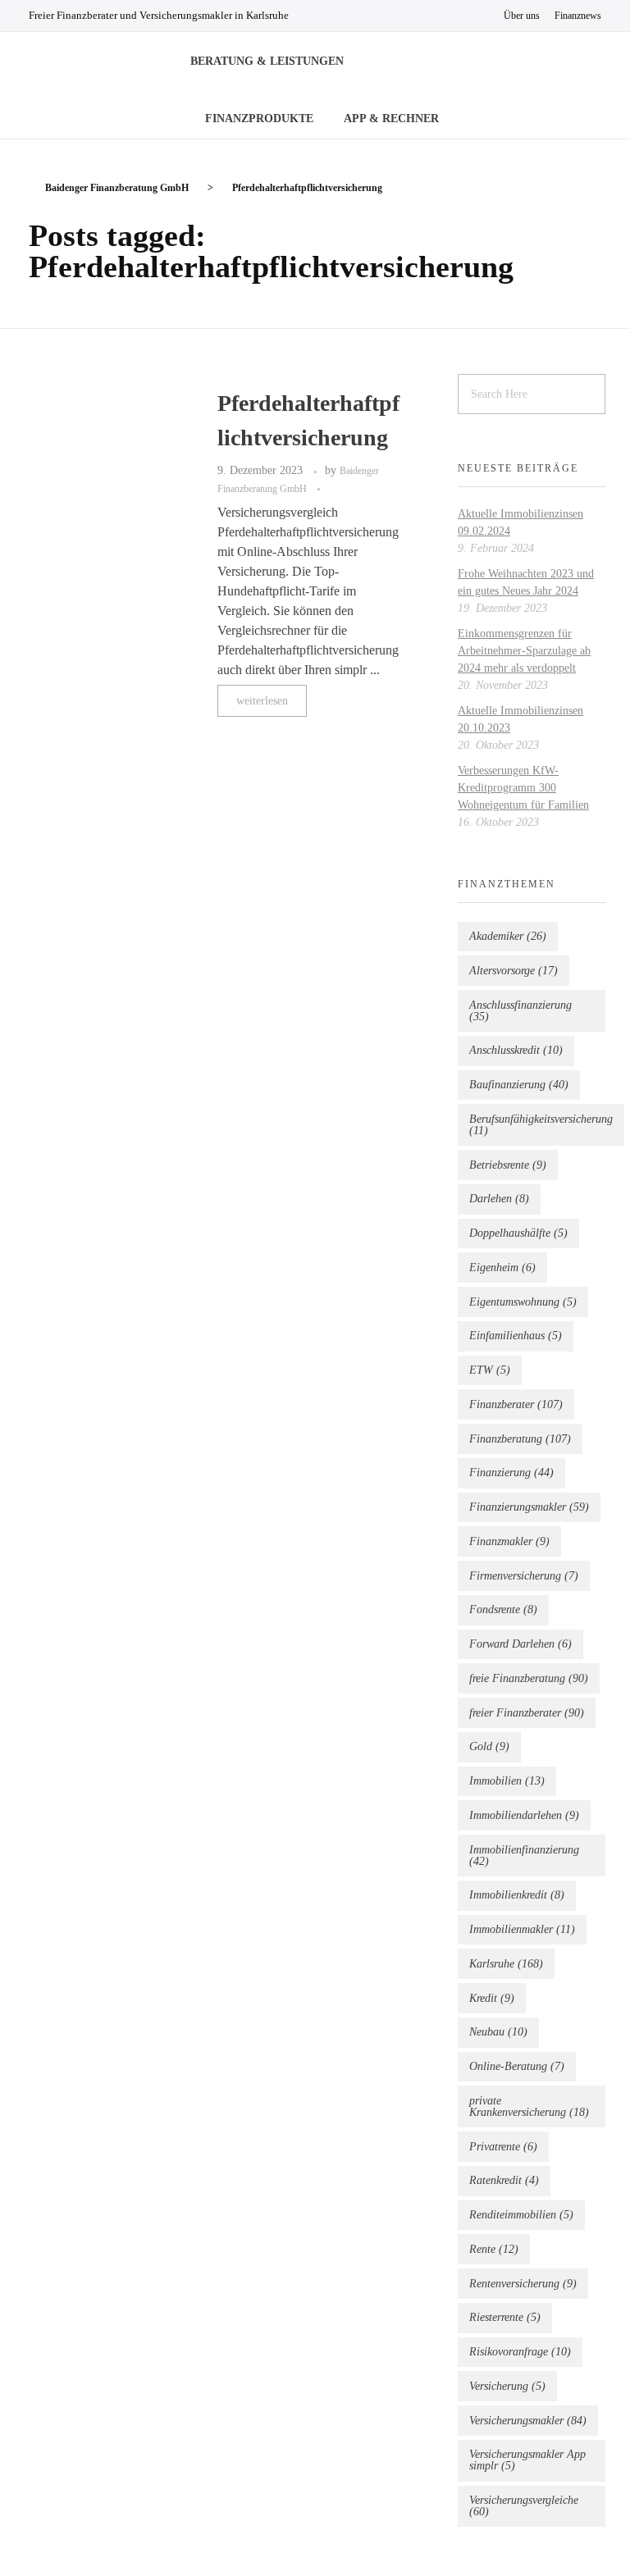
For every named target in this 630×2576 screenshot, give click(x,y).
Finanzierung (511, 1473)
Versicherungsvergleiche (524, 2506)
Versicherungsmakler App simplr (527, 2460)
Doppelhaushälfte (518, 1233)
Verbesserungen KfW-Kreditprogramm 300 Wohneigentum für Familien (523, 788)
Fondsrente (503, 1609)
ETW (490, 1370)
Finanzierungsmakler (529, 1507)
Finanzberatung (520, 1439)
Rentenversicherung (523, 2284)
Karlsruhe (506, 1964)
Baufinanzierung (519, 1085)
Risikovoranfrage (520, 2352)
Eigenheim (502, 1267)
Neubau (498, 2032)
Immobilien (507, 1781)
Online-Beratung (517, 2066)
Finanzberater (516, 1404)
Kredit (492, 1998)
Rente (494, 2249)
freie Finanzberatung (529, 1678)
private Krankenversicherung (529, 2106)
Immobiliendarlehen (524, 1815)
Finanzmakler (509, 1541)
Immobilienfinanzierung (524, 1856)
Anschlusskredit (516, 1050)
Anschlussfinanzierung (520, 1011)
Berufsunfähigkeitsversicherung (541, 1125)
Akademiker (508, 936)
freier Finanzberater (527, 1713)
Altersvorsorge (514, 971)
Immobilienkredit (517, 1895)
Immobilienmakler (522, 1929)
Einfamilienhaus (516, 1336)
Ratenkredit (504, 2180)
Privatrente (503, 2147)
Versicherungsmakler (528, 2421)
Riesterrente (505, 2317)
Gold (489, 1746)
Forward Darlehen (520, 1644)
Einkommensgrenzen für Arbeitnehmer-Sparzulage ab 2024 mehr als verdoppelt (524, 651)
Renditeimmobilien (521, 2215)
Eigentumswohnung (523, 1302)
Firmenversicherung (524, 1576)
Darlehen (499, 1199)
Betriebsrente (508, 1165)
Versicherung (507, 2386)
